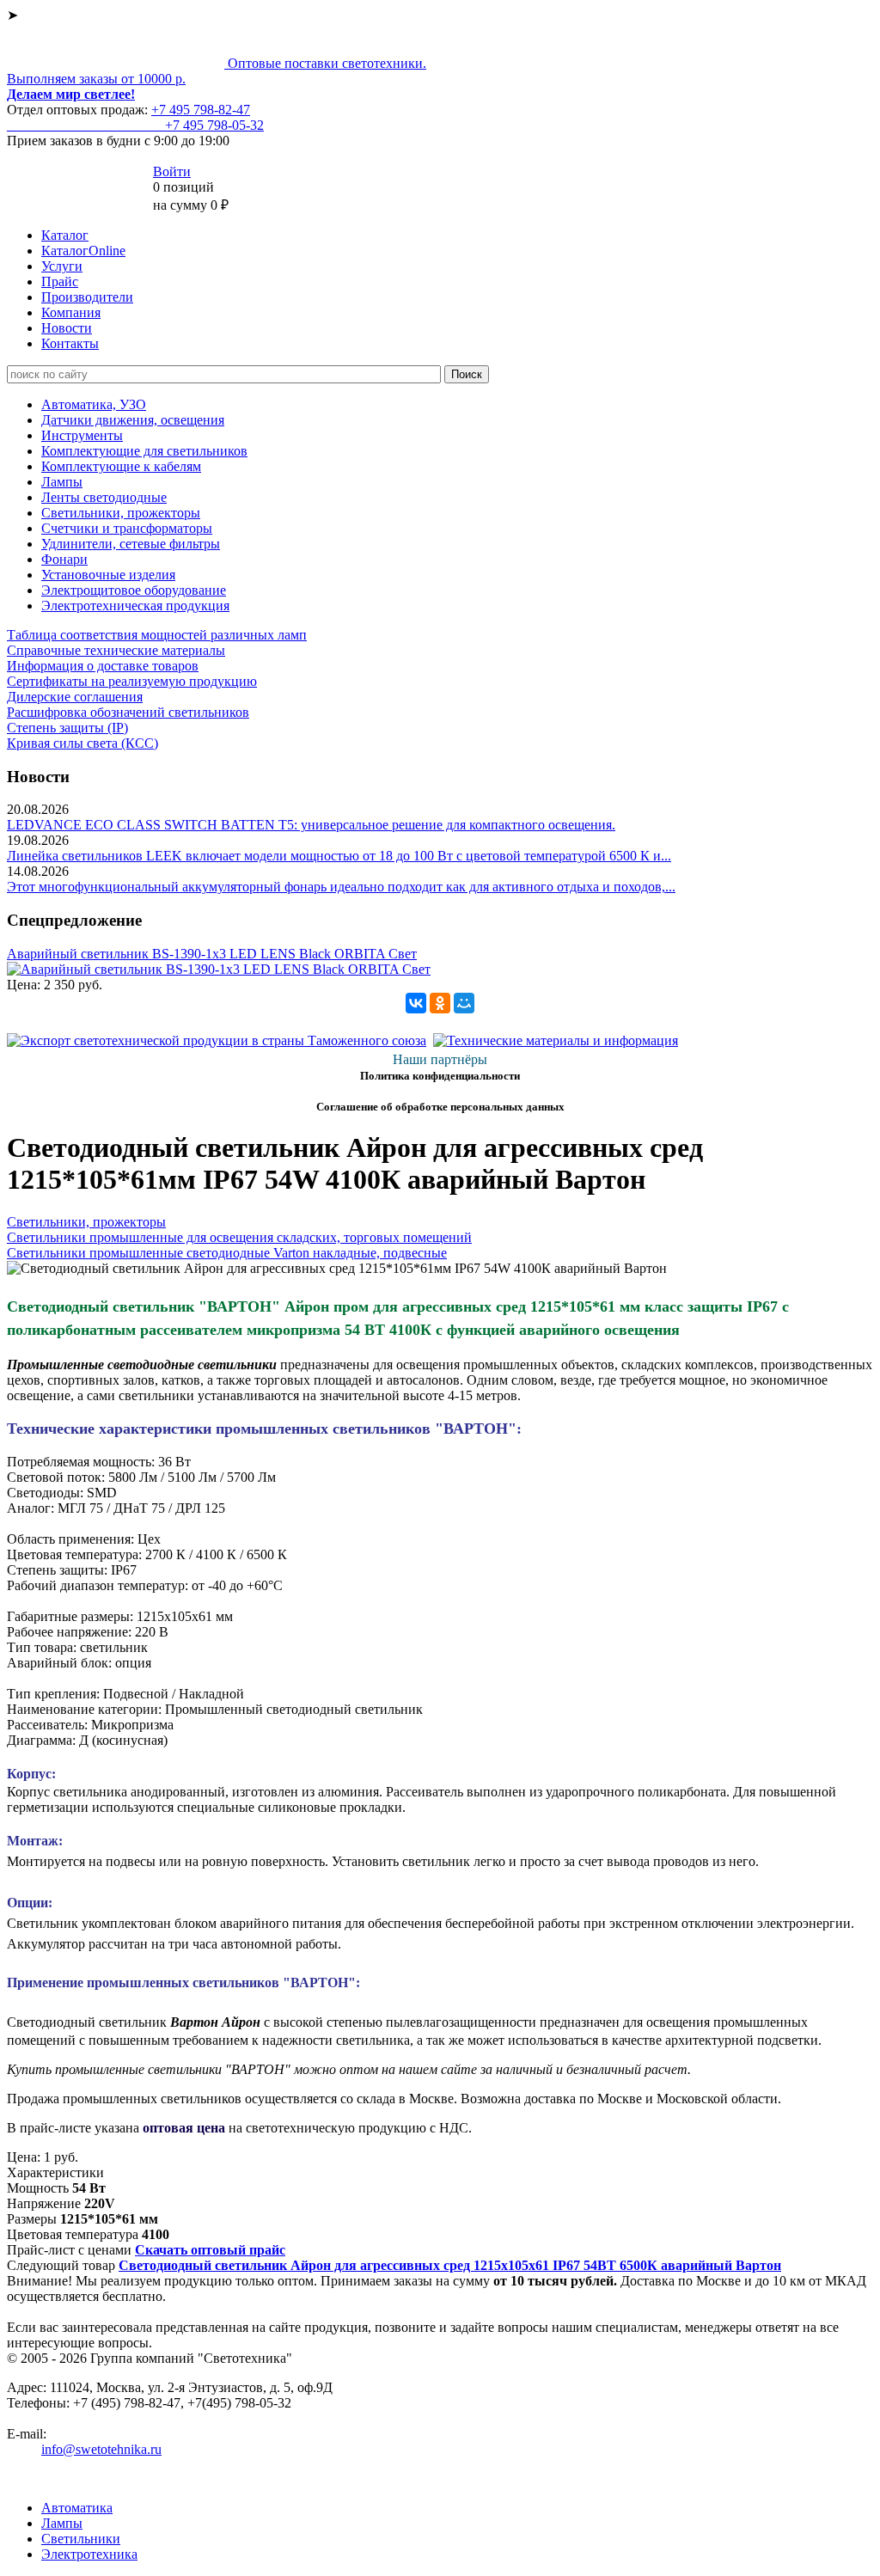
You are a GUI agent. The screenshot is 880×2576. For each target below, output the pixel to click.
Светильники (81, 2539)
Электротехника (89, 2554)
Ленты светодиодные (104, 497)
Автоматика (77, 2508)
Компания (71, 312)
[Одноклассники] (440, 1003)
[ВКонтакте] (416, 1003)
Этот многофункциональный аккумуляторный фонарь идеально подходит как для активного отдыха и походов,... (341, 887)
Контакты (70, 343)
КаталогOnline (83, 251)
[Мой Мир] (464, 1003)
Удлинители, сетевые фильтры (131, 544)
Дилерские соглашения (75, 697)
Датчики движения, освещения (133, 420)
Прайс (60, 281)
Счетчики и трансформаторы (127, 528)
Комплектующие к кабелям (121, 466)
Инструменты (82, 435)
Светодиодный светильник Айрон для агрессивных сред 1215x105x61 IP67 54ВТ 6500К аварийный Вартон (450, 2265)
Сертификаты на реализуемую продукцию (132, 681)
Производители (87, 297)
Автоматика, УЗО (94, 404)
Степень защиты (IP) (67, 728)
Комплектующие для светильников (144, 451)
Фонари (64, 559)
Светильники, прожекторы (121, 513)
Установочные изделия (108, 575)
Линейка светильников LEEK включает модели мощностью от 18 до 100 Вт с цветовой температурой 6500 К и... (339, 856)
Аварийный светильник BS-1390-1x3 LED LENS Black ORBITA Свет (212, 954)
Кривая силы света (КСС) (82, 743)
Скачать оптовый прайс (210, 2250)
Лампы (62, 482)
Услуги (62, 266)
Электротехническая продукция (135, 606)
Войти (172, 171)
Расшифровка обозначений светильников (128, 712)
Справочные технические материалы (116, 650)
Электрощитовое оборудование (134, 590)
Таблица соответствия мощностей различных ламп (157, 635)
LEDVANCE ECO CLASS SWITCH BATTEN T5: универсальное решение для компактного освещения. (311, 825)
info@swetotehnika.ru (101, 2449)
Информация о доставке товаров (103, 666)
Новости (67, 328)
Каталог (65, 235)
